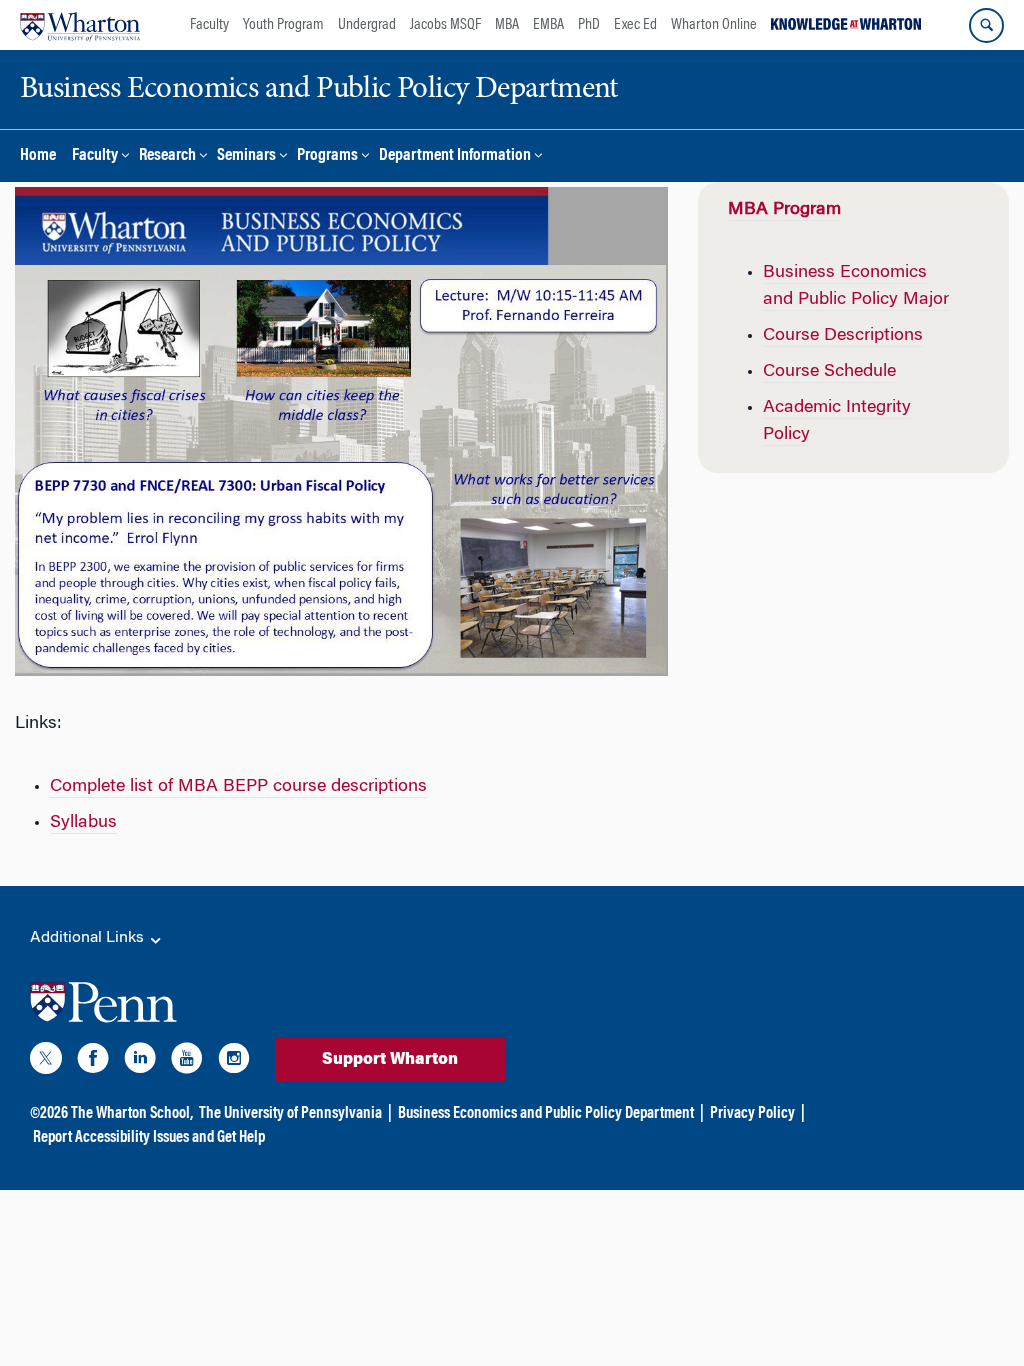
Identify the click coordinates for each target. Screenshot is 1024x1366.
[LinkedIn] (140, 1062)
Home (38, 156)
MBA (507, 25)
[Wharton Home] (80, 25)
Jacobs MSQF (445, 25)
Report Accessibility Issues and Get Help (149, 1138)
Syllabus (83, 823)
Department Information (455, 156)
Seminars (246, 156)
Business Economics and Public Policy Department (546, 1114)
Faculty (209, 25)
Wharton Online (714, 25)
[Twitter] (46, 1062)
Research (167, 156)
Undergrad (367, 25)
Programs (327, 156)
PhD (589, 25)
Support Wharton (390, 1060)
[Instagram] (234, 1062)
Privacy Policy (752, 1114)
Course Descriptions (843, 336)
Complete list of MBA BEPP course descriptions (238, 787)
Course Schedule (829, 372)
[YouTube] (187, 1062)
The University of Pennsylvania (290, 1114)
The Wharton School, (132, 1114)
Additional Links (89, 938)
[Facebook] (93, 1062)
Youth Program (283, 25)
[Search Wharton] (986, 25)
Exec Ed (635, 25)
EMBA (548, 25)
